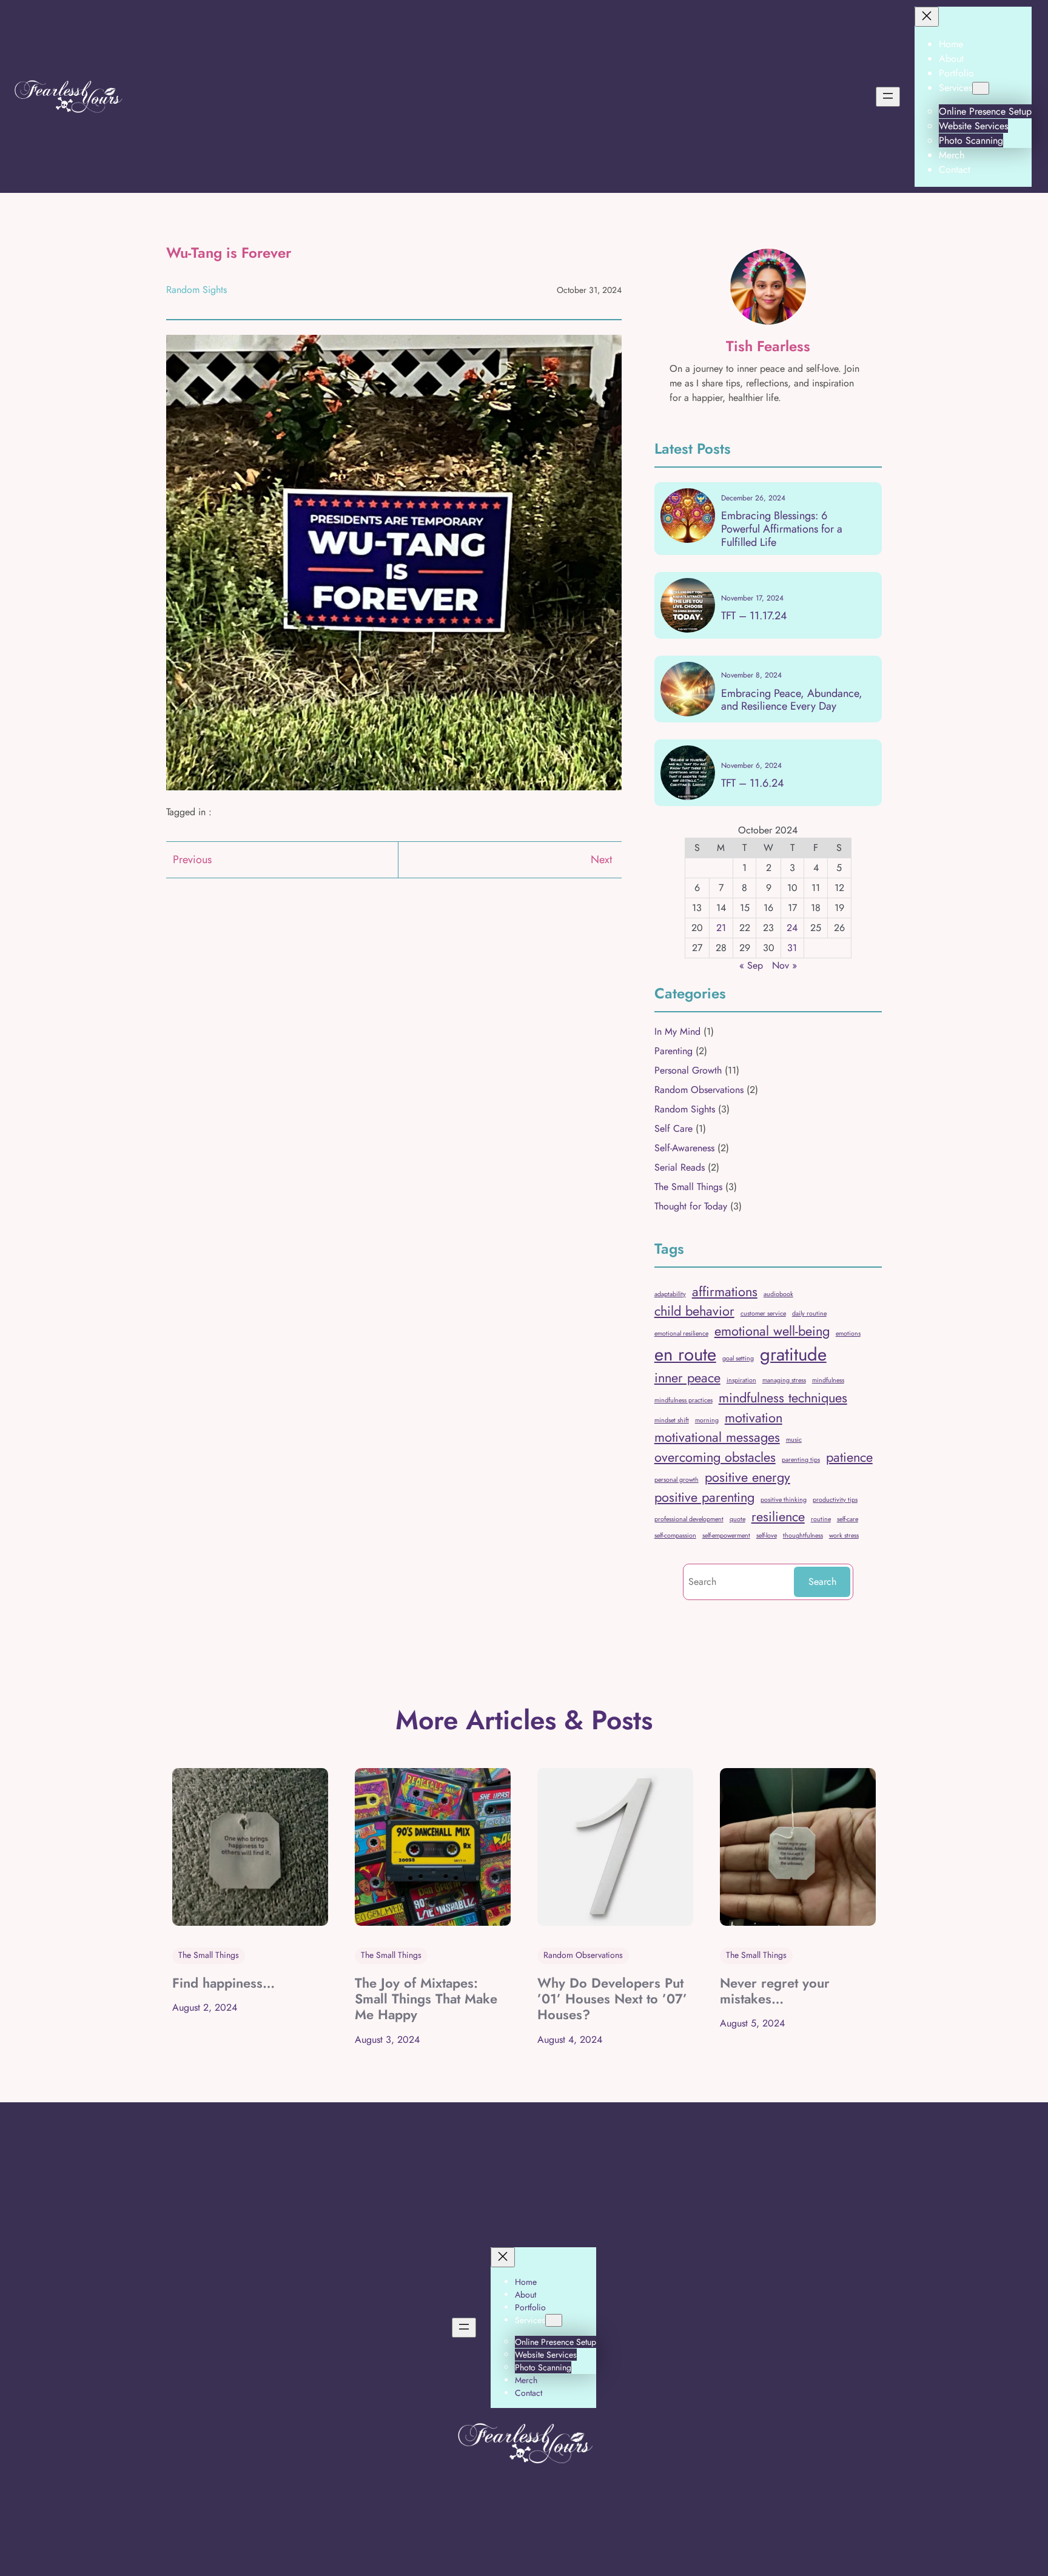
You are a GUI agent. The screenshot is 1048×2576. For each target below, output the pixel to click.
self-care (848, 1519)
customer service (763, 1313)
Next (601, 859)
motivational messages (717, 1437)
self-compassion (675, 1535)
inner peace (687, 1378)
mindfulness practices (684, 1400)
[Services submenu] (981, 88)
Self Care (673, 1128)
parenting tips (801, 1460)
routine (821, 1519)
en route (685, 1354)
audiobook (778, 1294)
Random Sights (196, 290)
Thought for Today (691, 1206)
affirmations (725, 1292)
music (794, 1440)
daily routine (809, 1313)
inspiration (741, 1380)
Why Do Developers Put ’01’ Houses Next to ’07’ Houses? (612, 1999)
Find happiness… (223, 1983)
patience (849, 1457)
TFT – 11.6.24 (753, 784)
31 (792, 948)
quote (737, 1519)
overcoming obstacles (715, 1457)
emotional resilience (681, 1333)
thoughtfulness (803, 1535)
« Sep (751, 965)
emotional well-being (772, 1331)
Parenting (673, 1051)
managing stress (784, 1380)
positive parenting (704, 1497)
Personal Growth (688, 1070)
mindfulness (828, 1380)
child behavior (694, 1311)
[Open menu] (888, 97)
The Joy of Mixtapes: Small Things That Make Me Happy (426, 1999)
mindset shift (672, 1420)
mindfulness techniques (783, 1398)
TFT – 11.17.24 (754, 616)
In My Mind (677, 1031)
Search (822, 1582)
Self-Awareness (684, 1148)
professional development (689, 1519)
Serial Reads (680, 1167)
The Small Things (688, 1187)
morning (707, 1420)
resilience (778, 1517)
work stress (844, 1535)
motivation (754, 1418)
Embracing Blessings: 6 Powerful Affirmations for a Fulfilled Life (782, 529)
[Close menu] (927, 17)
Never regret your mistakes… (775, 1991)
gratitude (793, 1354)
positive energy (747, 1477)
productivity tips (835, 1500)
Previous (192, 859)
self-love (767, 1535)
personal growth (677, 1480)
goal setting (738, 1358)
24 (792, 928)
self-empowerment (726, 1535)
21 (721, 928)
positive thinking (784, 1500)
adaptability (670, 1294)
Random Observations (699, 1090)
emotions (848, 1333)
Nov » (784, 965)
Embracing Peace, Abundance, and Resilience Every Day (792, 700)
